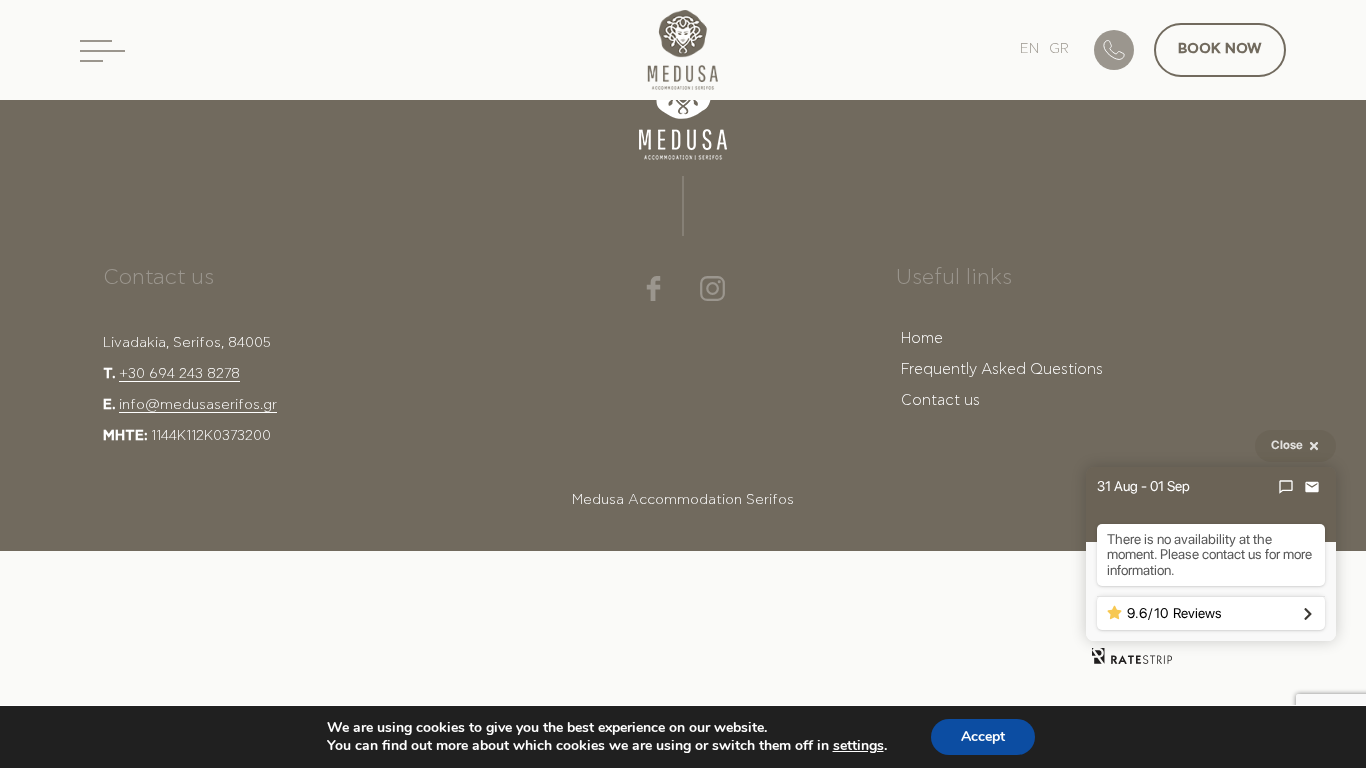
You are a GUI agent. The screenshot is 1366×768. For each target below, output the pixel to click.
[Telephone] (1124, 50)
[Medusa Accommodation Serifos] (683, 55)
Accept (983, 736)
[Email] (1312, 487)
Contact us (940, 400)
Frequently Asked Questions (1002, 369)
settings (858, 746)
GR (1059, 49)
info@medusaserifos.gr (198, 405)
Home (922, 338)
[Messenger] (1286, 487)
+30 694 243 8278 (179, 374)
